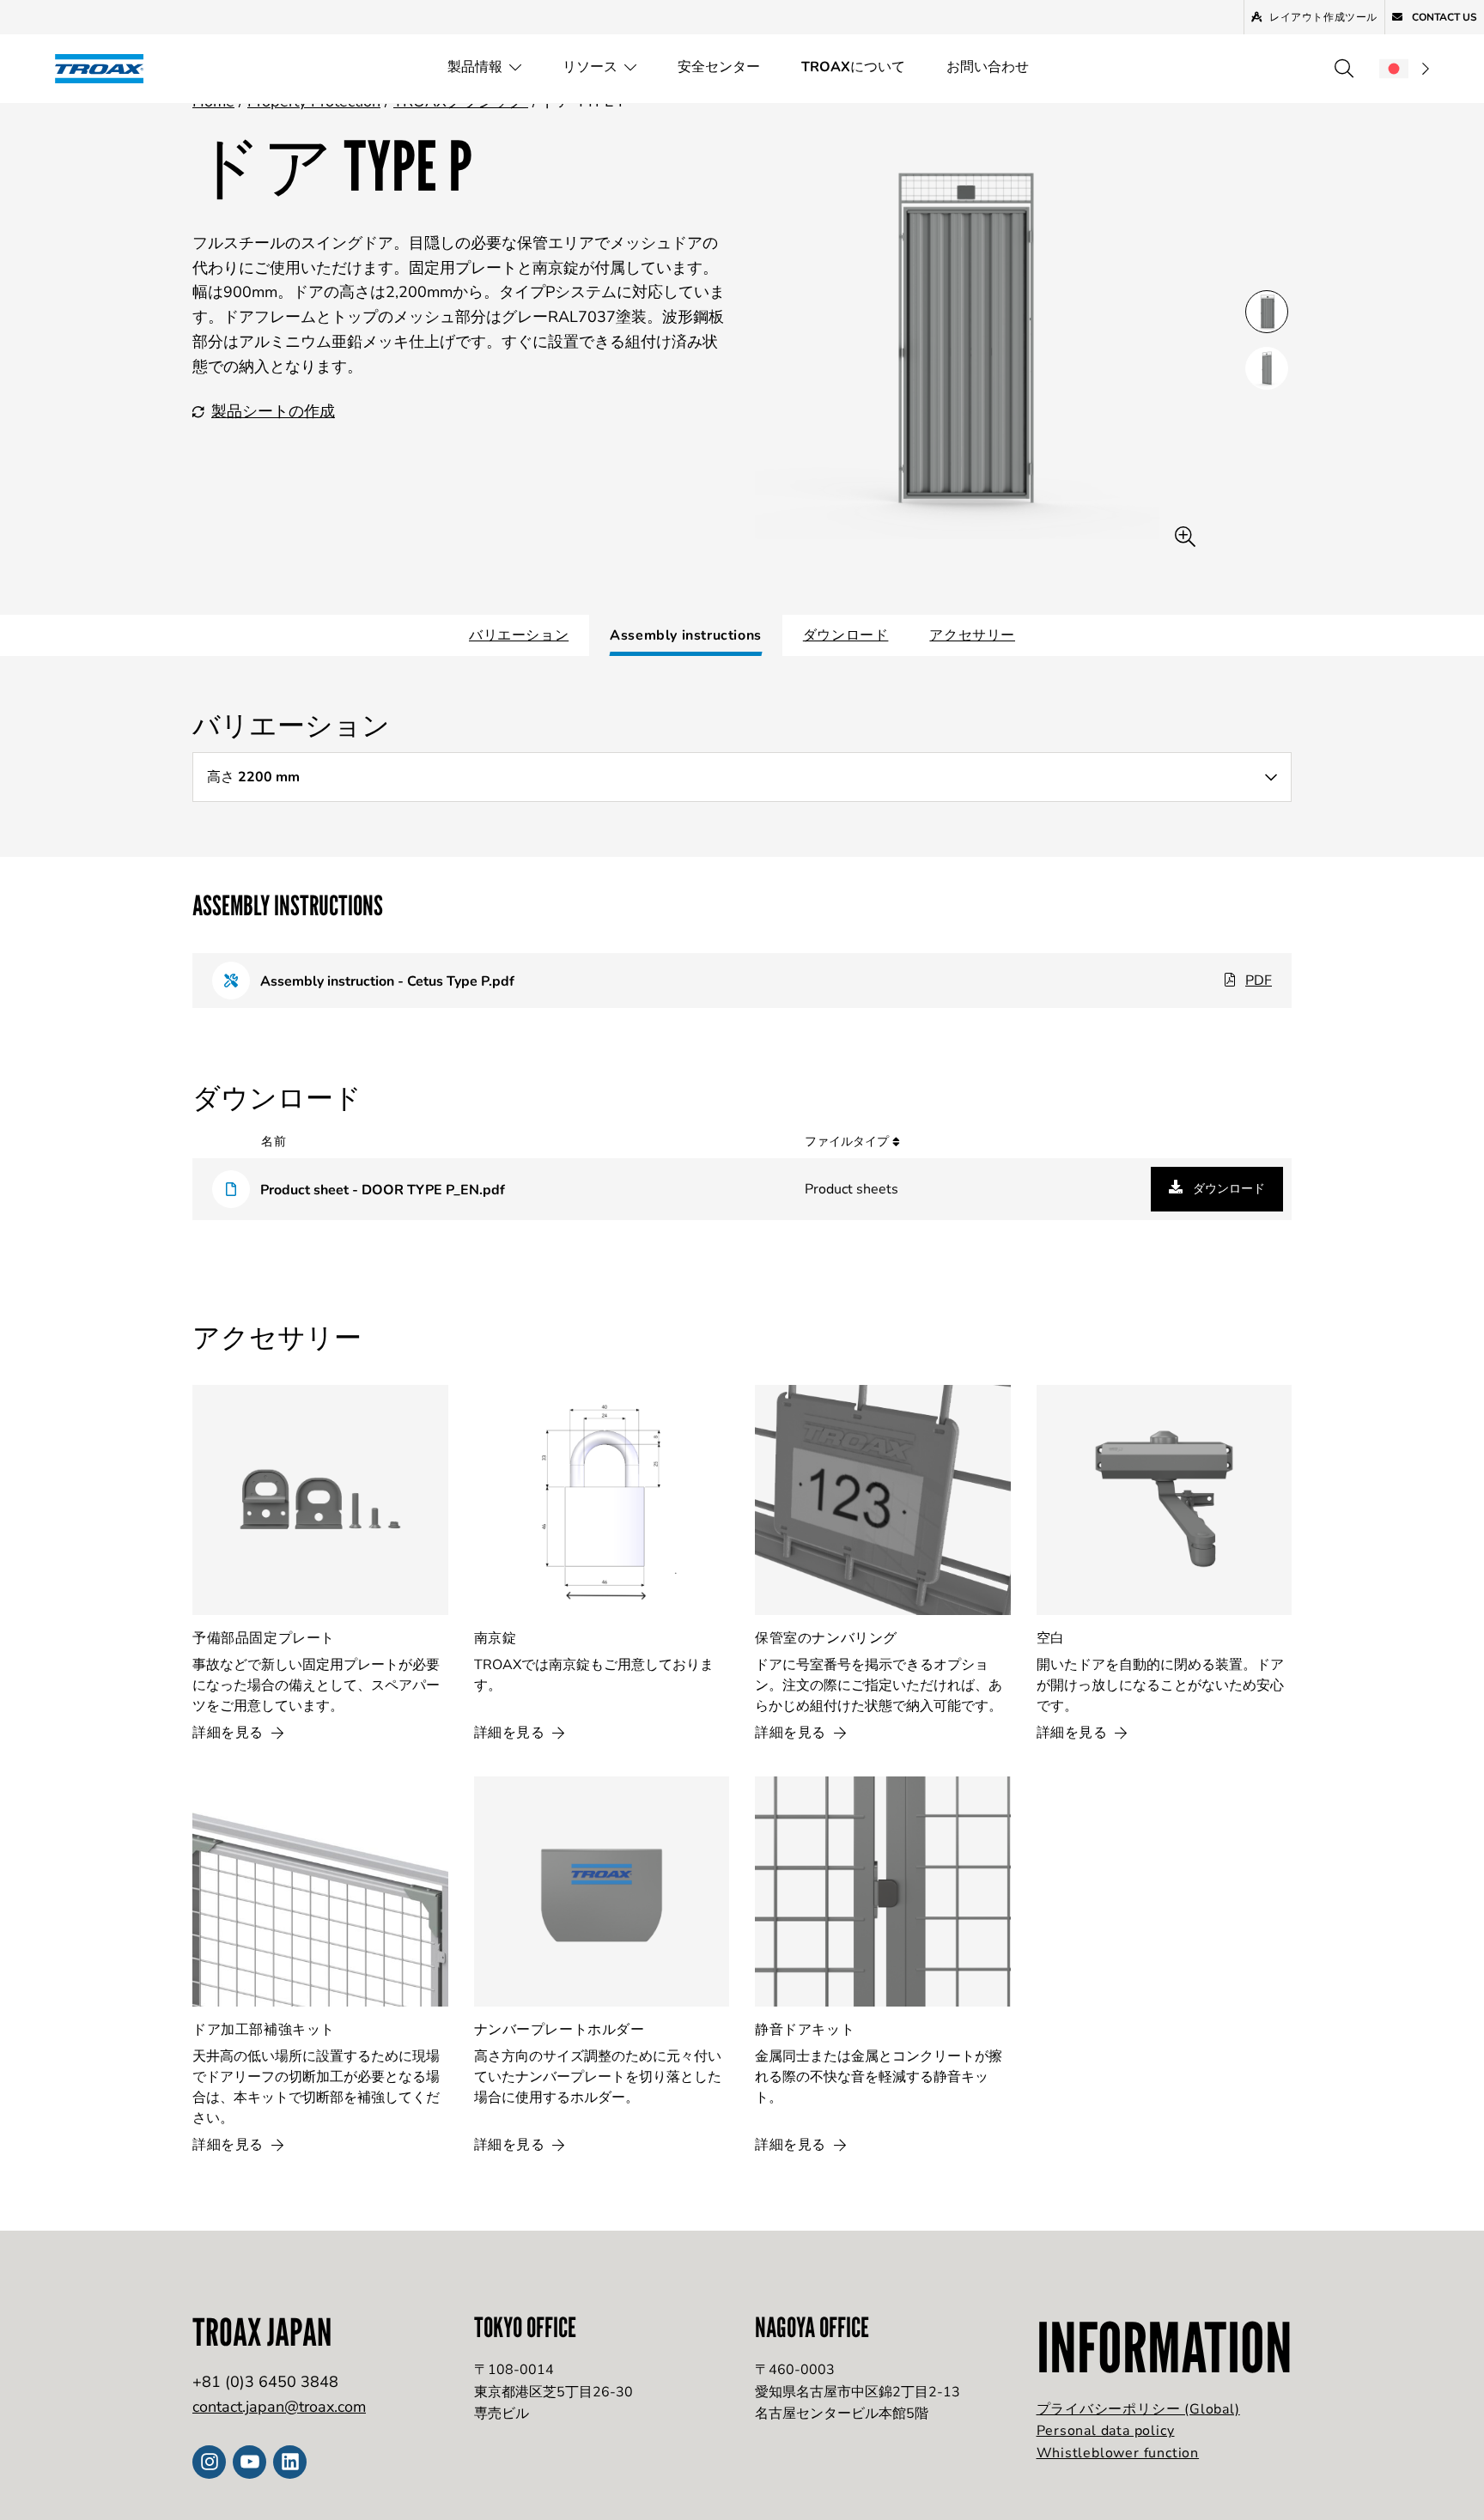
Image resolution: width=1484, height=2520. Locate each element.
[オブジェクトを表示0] (1267, 312)
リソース (590, 67)
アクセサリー (972, 635)
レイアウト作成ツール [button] (1323, 17)
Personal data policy (1106, 2431)
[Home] (105, 68)
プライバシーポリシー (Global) (1138, 2409)
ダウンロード (846, 635)
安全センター (719, 67)
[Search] (1344, 69)
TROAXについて (853, 67)
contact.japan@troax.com (279, 2407)
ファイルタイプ (848, 1142)
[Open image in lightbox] (1185, 537)
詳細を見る (230, 1733)
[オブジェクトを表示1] (1267, 368)
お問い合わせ (988, 67)
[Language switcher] (1404, 69)
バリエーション (519, 635)
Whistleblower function (1118, 2453)
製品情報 (475, 67)
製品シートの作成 (273, 411)
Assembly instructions (686, 635)
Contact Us (1443, 17)
